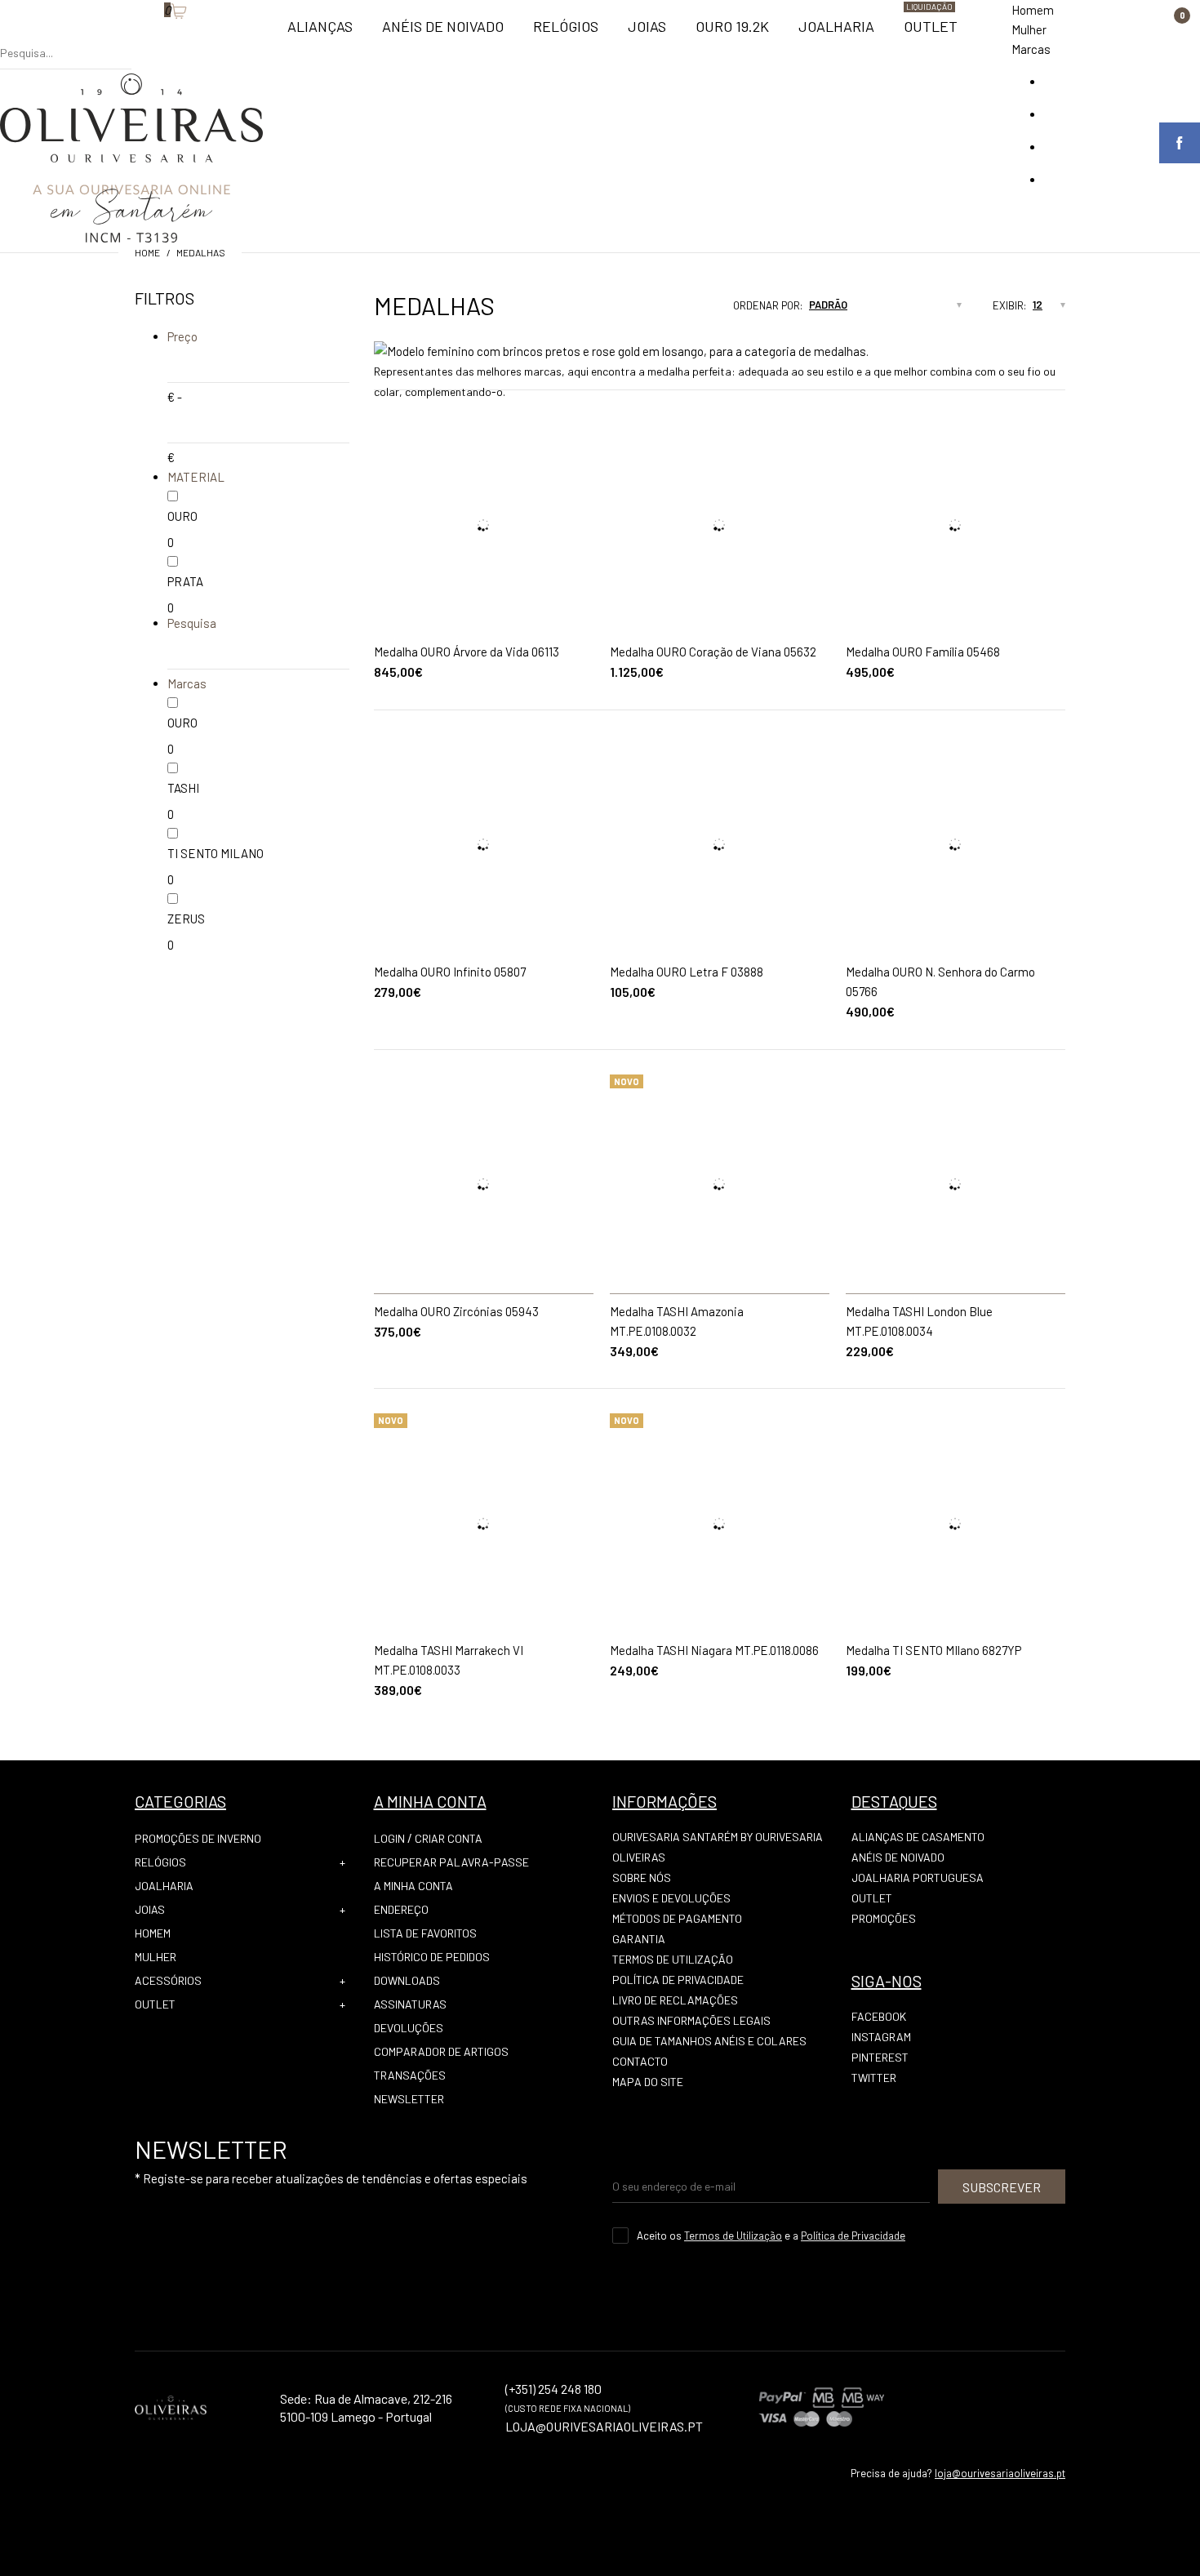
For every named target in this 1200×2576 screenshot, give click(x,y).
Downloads (407, 1980)
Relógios (160, 1862)
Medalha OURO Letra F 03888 (687, 972)
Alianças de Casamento (918, 1837)
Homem (1033, 10)
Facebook (879, 2016)
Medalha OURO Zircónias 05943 (456, 1311)
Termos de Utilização (673, 1959)
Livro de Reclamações (675, 2000)
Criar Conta (449, 1838)
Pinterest (880, 2057)
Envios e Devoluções (671, 1898)
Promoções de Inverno (198, 1838)
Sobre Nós (642, 1877)
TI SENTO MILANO (216, 853)
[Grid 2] (670, 310)
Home (147, 252)
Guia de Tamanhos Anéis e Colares (709, 2041)
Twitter (874, 2078)
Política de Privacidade (678, 1980)
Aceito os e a (771, 2236)
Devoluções (409, 2028)
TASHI (183, 788)
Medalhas (201, 252)
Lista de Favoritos (425, 1933)
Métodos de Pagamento (677, 1918)
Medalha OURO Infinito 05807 (450, 972)
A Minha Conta (413, 1886)
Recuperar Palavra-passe (451, 1862)
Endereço (401, 1909)
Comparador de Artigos (441, 2051)
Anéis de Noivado (898, 1857)
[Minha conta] (140, 37)
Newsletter (409, 2099)
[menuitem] (320, 33)
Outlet (155, 2004)
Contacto (640, 2061)
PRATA (185, 581)
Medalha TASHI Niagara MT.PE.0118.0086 (714, 1650)
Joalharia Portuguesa (918, 1877)
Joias (150, 1909)
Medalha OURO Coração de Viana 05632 (713, 652)
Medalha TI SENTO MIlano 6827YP (933, 1650)
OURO (182, 516)
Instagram (881, 2037)
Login (389, 1838)
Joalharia (164, 1886)
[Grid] (655, 310)
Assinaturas (410, 2004)
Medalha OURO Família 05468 (923, 652)
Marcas (1031, 49)
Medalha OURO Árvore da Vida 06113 (467, 652)
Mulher (1029, 29)
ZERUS (186, 919)
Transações (410, 2075)
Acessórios (168, 1980)
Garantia (639, 1939)
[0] (156, 37)
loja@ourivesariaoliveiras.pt (1000, 2473)
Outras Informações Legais (691, 2020)
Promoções (884, 1918)
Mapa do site (648, 2082)
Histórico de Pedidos (432, 1957)
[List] (686, 310)
